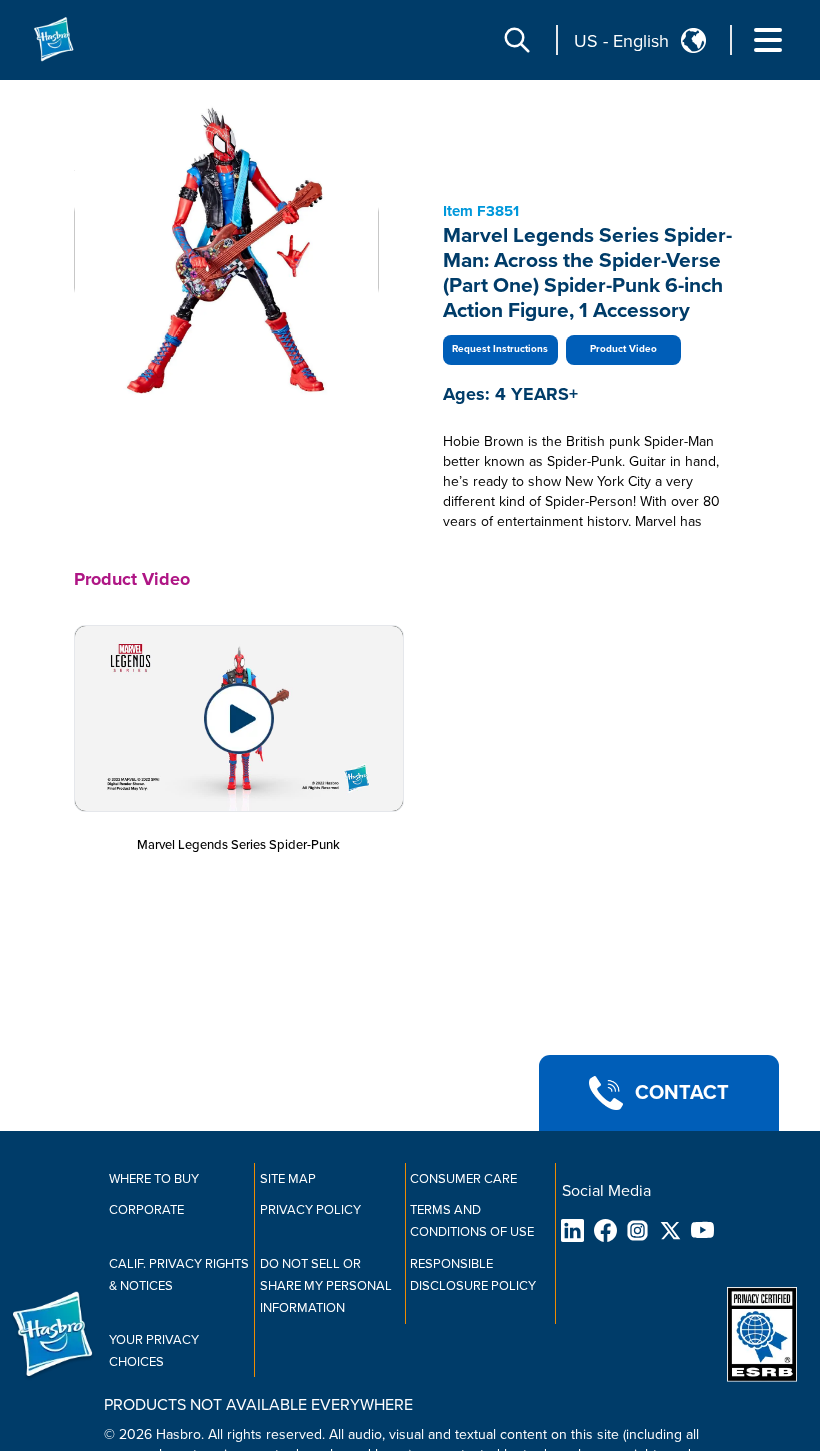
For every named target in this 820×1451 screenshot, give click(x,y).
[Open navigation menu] (768, 40)
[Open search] (517, 40)
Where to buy (154, 1179)
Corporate (146, 1210)
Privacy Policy (310, 1210)
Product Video (623, 349)
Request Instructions (500, 349)
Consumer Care (463, 1179)
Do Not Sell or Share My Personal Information (326, 1286)
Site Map (288, 1179)
